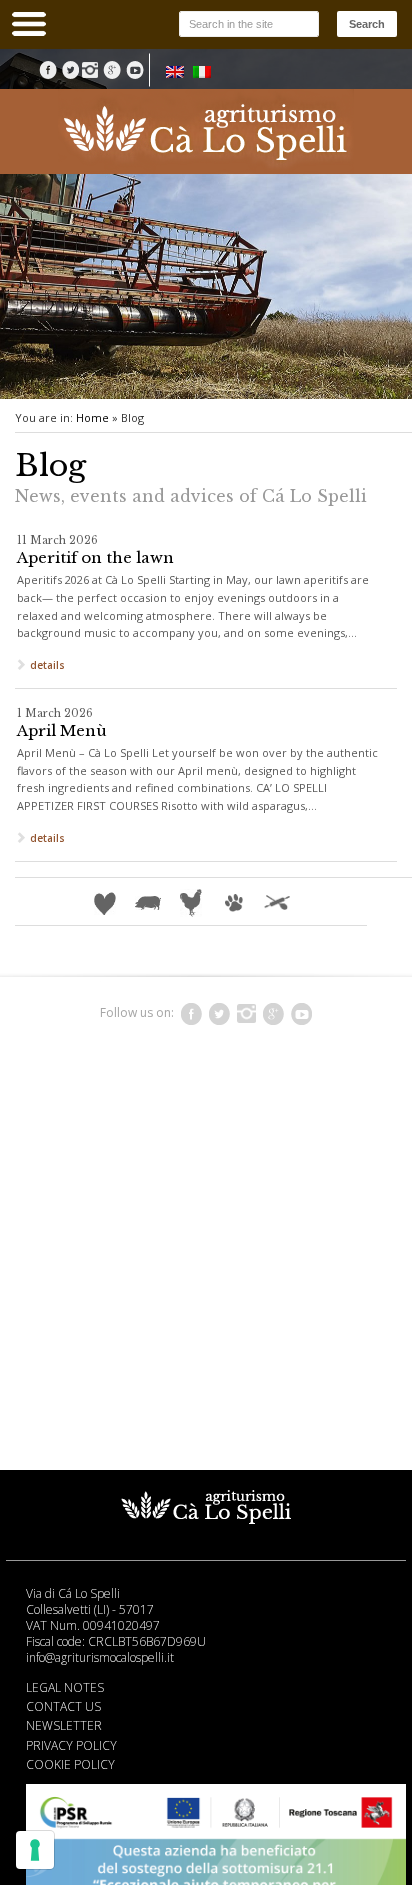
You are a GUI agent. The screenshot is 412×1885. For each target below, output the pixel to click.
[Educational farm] (192, 901)
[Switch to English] (175, 71)
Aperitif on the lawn (95, 557)
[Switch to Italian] (202, 71)
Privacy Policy (71, 1745)
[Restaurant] (277, 901)
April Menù (62, 730)
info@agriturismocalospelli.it (100, 1657)
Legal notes (65, 1687)
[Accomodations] (106, 901)
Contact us (63, 1706)
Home (92, 417)
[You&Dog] (235, 901)
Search (367, 24)
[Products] (149, 901)
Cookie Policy (70, 1764)
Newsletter (64, 1725)
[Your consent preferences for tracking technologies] (35, 1850)
